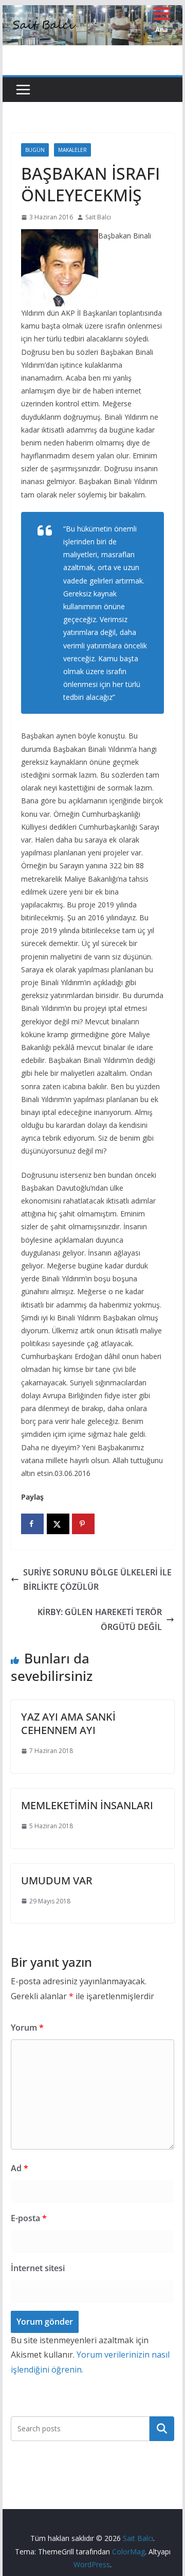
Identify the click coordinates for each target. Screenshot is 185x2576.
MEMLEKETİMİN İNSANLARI (87, 1805)
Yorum (27, 2028)
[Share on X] (58, 1524)
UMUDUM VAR (57, 1881)
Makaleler (72, 150)
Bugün (35, 150)
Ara (162, 2429)
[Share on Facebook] (32, 1524)
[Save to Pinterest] (83, 1524)
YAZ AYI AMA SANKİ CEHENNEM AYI (68, 1723)
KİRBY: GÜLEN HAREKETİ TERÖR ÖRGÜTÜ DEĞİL (100, 1619)
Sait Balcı (98, 217)
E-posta (29, 2218)
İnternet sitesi (38, 2268)
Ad (20, 2168)
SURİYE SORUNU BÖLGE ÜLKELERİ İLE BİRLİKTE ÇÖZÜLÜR (97, 1580)
